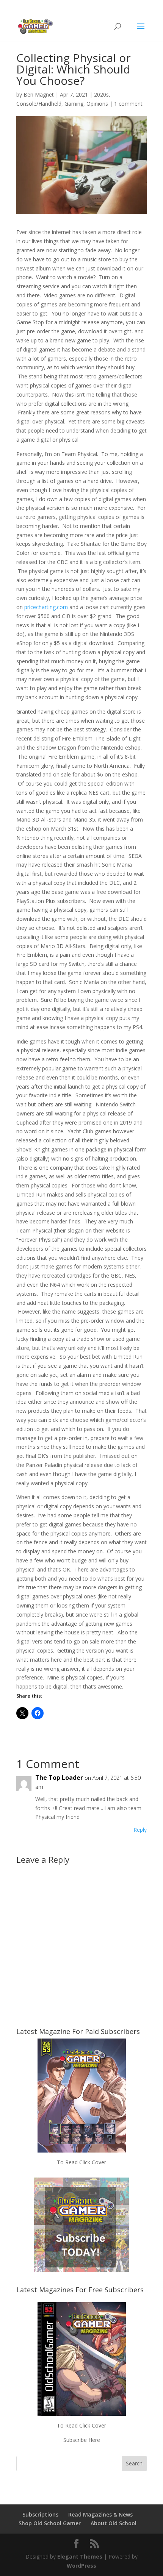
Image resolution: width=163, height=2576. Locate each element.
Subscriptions (40, 2514)
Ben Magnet (39, 95)
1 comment (128, 104)
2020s (101, 95)
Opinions (97, 104)
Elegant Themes (80, 2556)
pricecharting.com (46, 607)
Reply (140, 1830)
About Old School (114, 2523)
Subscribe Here (82, 2440)
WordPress (81, 2566)
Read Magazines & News (100, 2514)
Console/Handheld (39, 104)
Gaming (74, 104)
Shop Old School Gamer (50, 2523)
